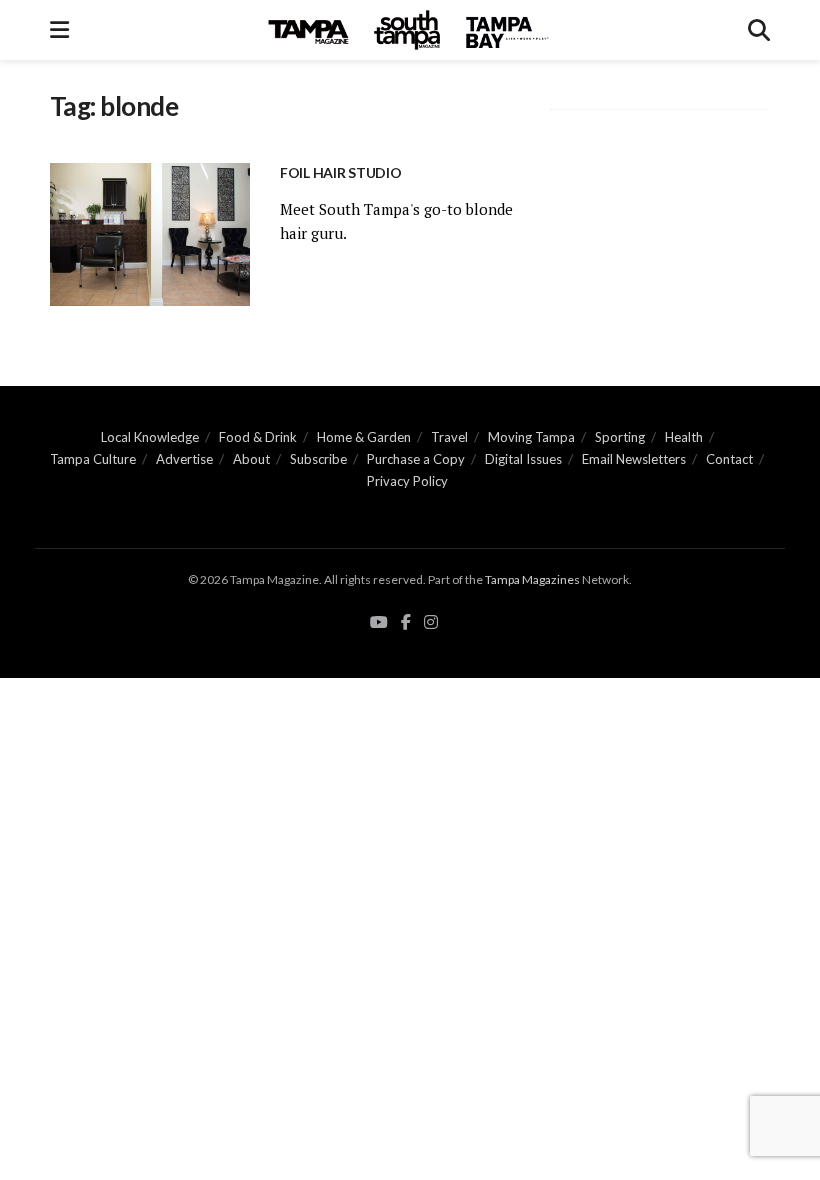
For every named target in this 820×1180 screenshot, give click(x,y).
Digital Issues (523, 459)
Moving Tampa (531, 437)
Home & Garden (364, 437)
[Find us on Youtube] (379, 622)
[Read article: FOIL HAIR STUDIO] (150, 234)
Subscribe (318, 459)
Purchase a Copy (416, 459)
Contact (729, 459)
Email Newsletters (634, 459)
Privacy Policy (407, 481)
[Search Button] (759, 30)
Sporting (620, 437)
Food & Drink (258, 437)
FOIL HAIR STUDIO (341, 172)
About (251, 459)
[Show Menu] (59, 30)
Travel (449, 437)
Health (684, 437)
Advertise (184, 459)
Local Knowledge (150, 437)
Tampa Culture (93, 459)
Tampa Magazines (532, 579)
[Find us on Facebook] (406, 622)
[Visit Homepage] (409, 30)
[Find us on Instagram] (431, 622)
